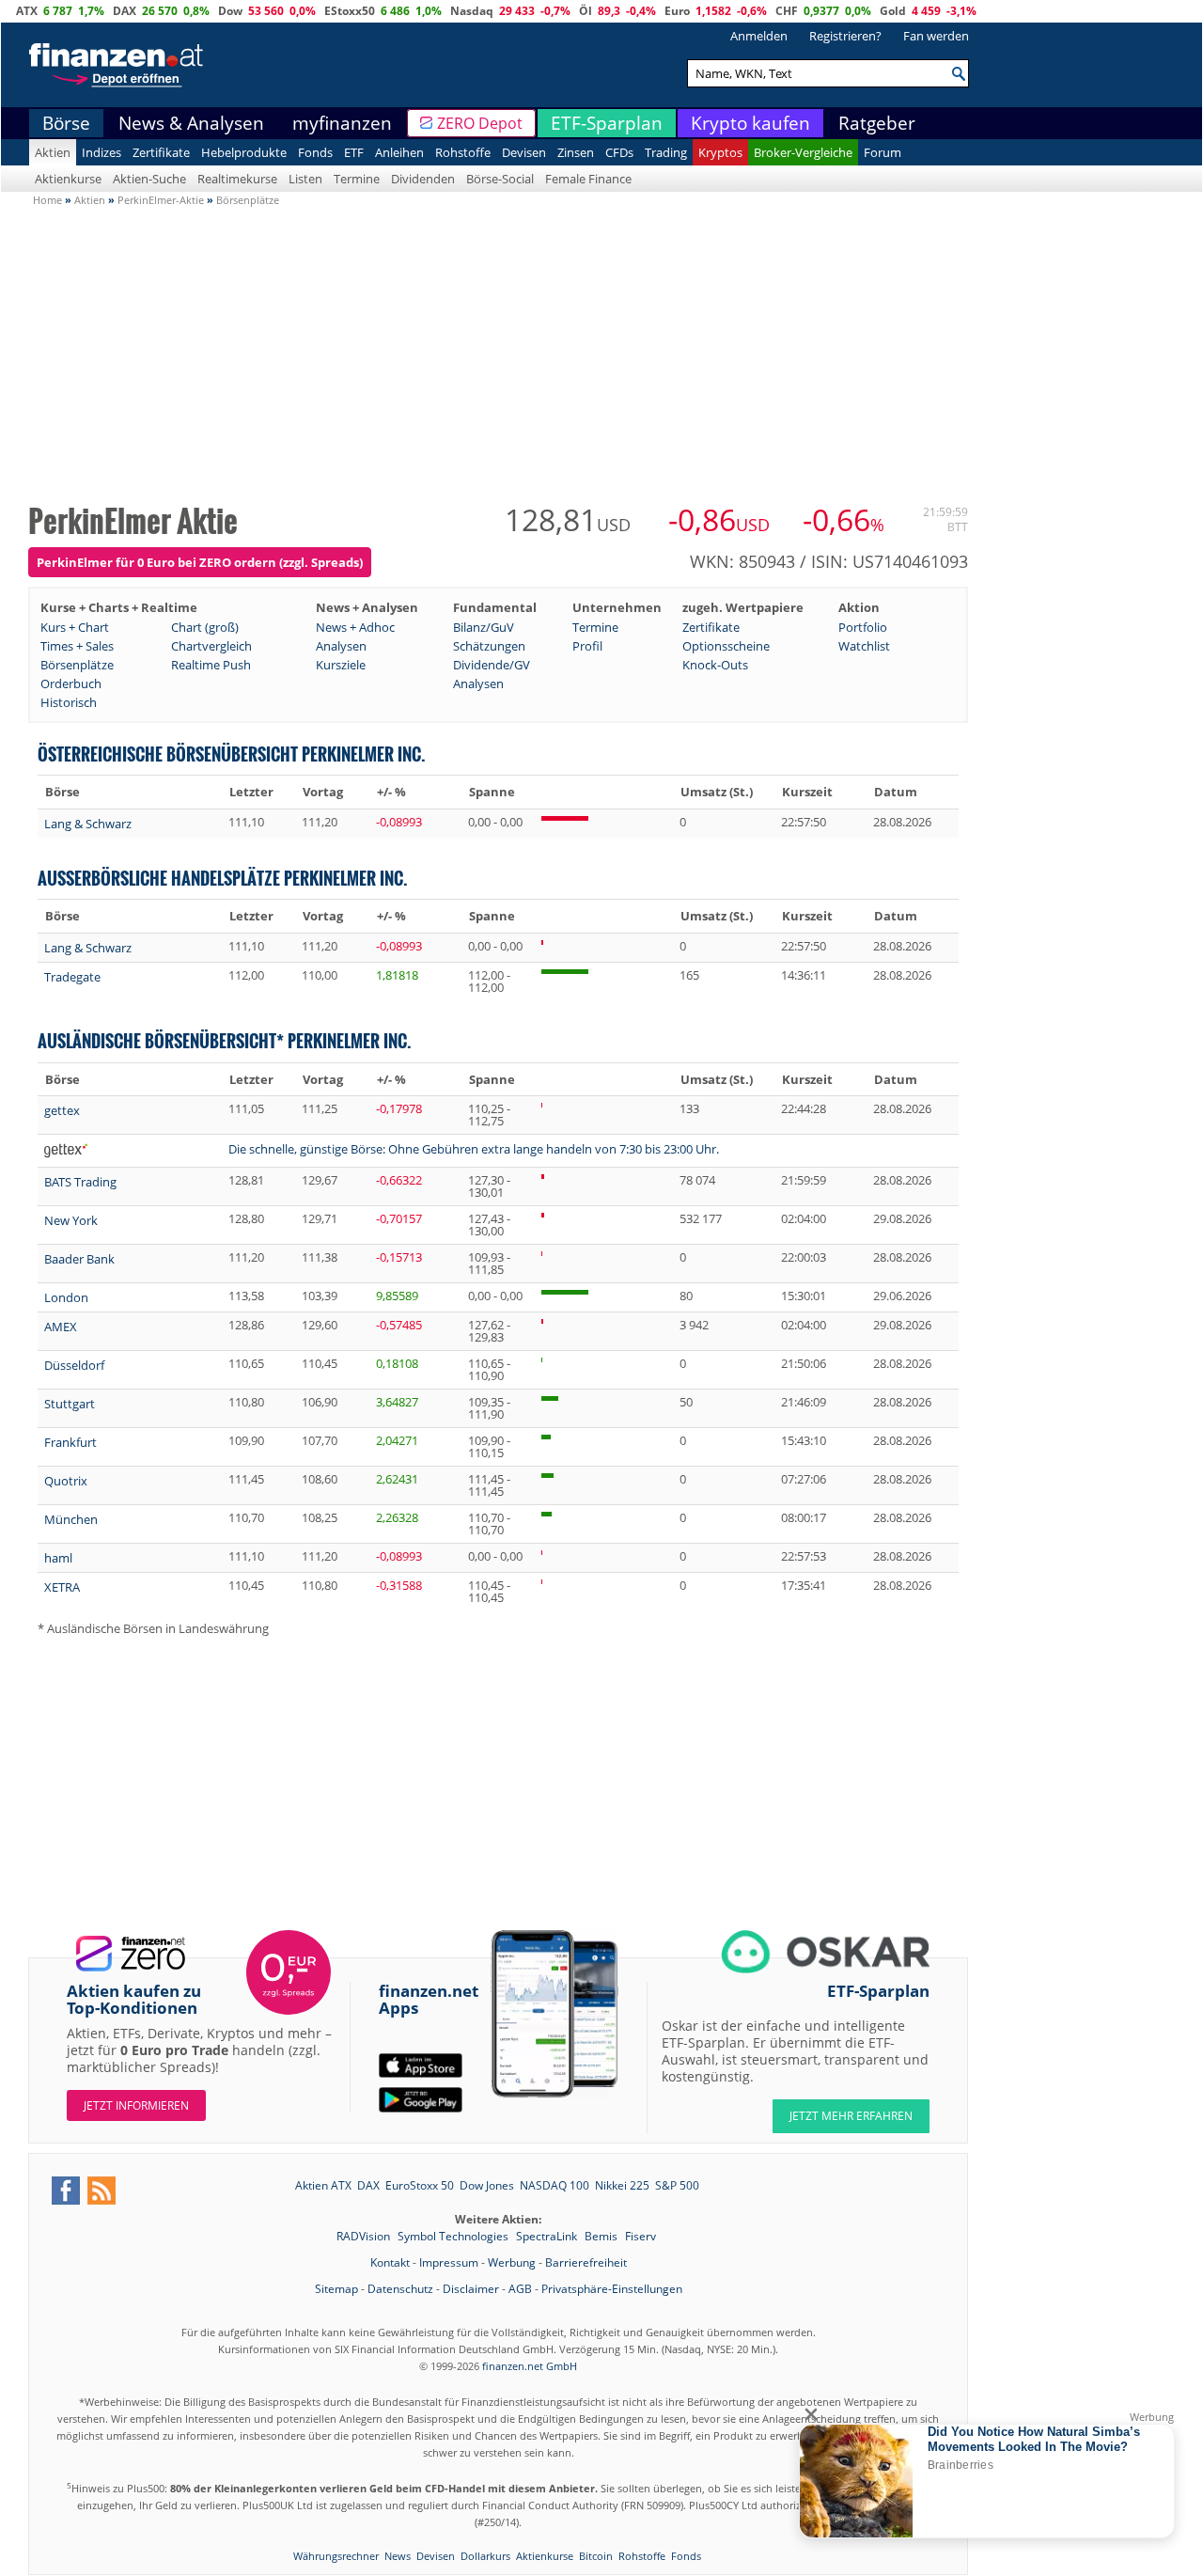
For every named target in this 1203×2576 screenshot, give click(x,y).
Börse (66, 123)
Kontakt (390, 2262)
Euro (677, 11)
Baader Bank (79, 1259)
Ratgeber (877, 123)
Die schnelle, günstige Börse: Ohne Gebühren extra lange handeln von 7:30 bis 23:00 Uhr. (474, 1149)
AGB (520, 2289)
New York (71, 1220)
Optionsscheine (726, 646)
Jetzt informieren (136, 2105)
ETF (354, 152)
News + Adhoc (355, 627)
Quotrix (66, 1481)
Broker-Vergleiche (803, 152)
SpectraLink (548, 2236)
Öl (586, 11)
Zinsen (576, 152)
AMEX (61, 1327)
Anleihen (399, 152)
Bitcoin (596, 2556)
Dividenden (423, 179)
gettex (62, 1110)
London (66, 1297)
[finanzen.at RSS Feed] (102, 2191)
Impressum (449, 2262)
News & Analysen (191, 123)
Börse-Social (500, 179)
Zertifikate (161, 152)
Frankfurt (70, 1442)
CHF (787, 11)
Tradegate (72, 977)
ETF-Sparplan (607, 123)
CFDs (619, 152)
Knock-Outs (715, 665)
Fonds (315, 152)
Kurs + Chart (75, 627)
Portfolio (863, 627)
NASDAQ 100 (555, 2185)
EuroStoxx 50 (420, 2185)
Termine (357, 179)
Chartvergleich (211, 646)
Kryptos (720, 152)
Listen (305, 179)
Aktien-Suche (149, 179)
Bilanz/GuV (484, 627)
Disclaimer (471, 2289)
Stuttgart (70, 1404)
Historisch (69, 702)
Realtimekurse (237, 179)
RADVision (365, 2236)
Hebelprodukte (244, 152)
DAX (125, 11)
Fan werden (936, 36)
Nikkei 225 (622, 2185)
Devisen (524, 152)
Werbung (512, 2262)
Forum (883, 152)
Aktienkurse (68, 179)
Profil (587, 646)
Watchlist (864, 646)
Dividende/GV (492, 665)
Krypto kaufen (750, 123)
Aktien (53, 152)
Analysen (341, 646)
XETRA (62, 1587)
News (398, 2556)
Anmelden (759, 36)
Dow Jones (487, 2185)
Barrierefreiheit (586, 2262)
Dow (230, 11)
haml (58, 1558)
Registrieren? (845, 36)
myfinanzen (342, 123)
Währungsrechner (336, 2556)
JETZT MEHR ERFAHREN (851, 2116)
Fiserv (641, 2236)
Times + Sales (77, 646)
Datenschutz (400, 2289)
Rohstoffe (463, 152)
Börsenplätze (77, 665)
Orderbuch (71, 683)
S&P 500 (677, 2185)
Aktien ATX (323, 2185)
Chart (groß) (205, 627)
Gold (893, 11)
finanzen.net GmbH (530, 2366)
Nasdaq (472, 11)
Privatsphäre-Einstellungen (612, 2289)
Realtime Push (211, 665)
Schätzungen (489, 646)
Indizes (102, 152)
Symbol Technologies (454, 2236)
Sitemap (336, 2289)
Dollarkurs (485, 2556)
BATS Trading (80, 1182)
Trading (666, 152)
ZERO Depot (480, 123)
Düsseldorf (74, 1365)
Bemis (602, 2236)
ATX (27, 11)
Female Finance (588, 179)
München (71, 1519)
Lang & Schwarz (88, 824)
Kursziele (341, 665)
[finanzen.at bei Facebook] (66, 2191)
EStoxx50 (350, 11)
